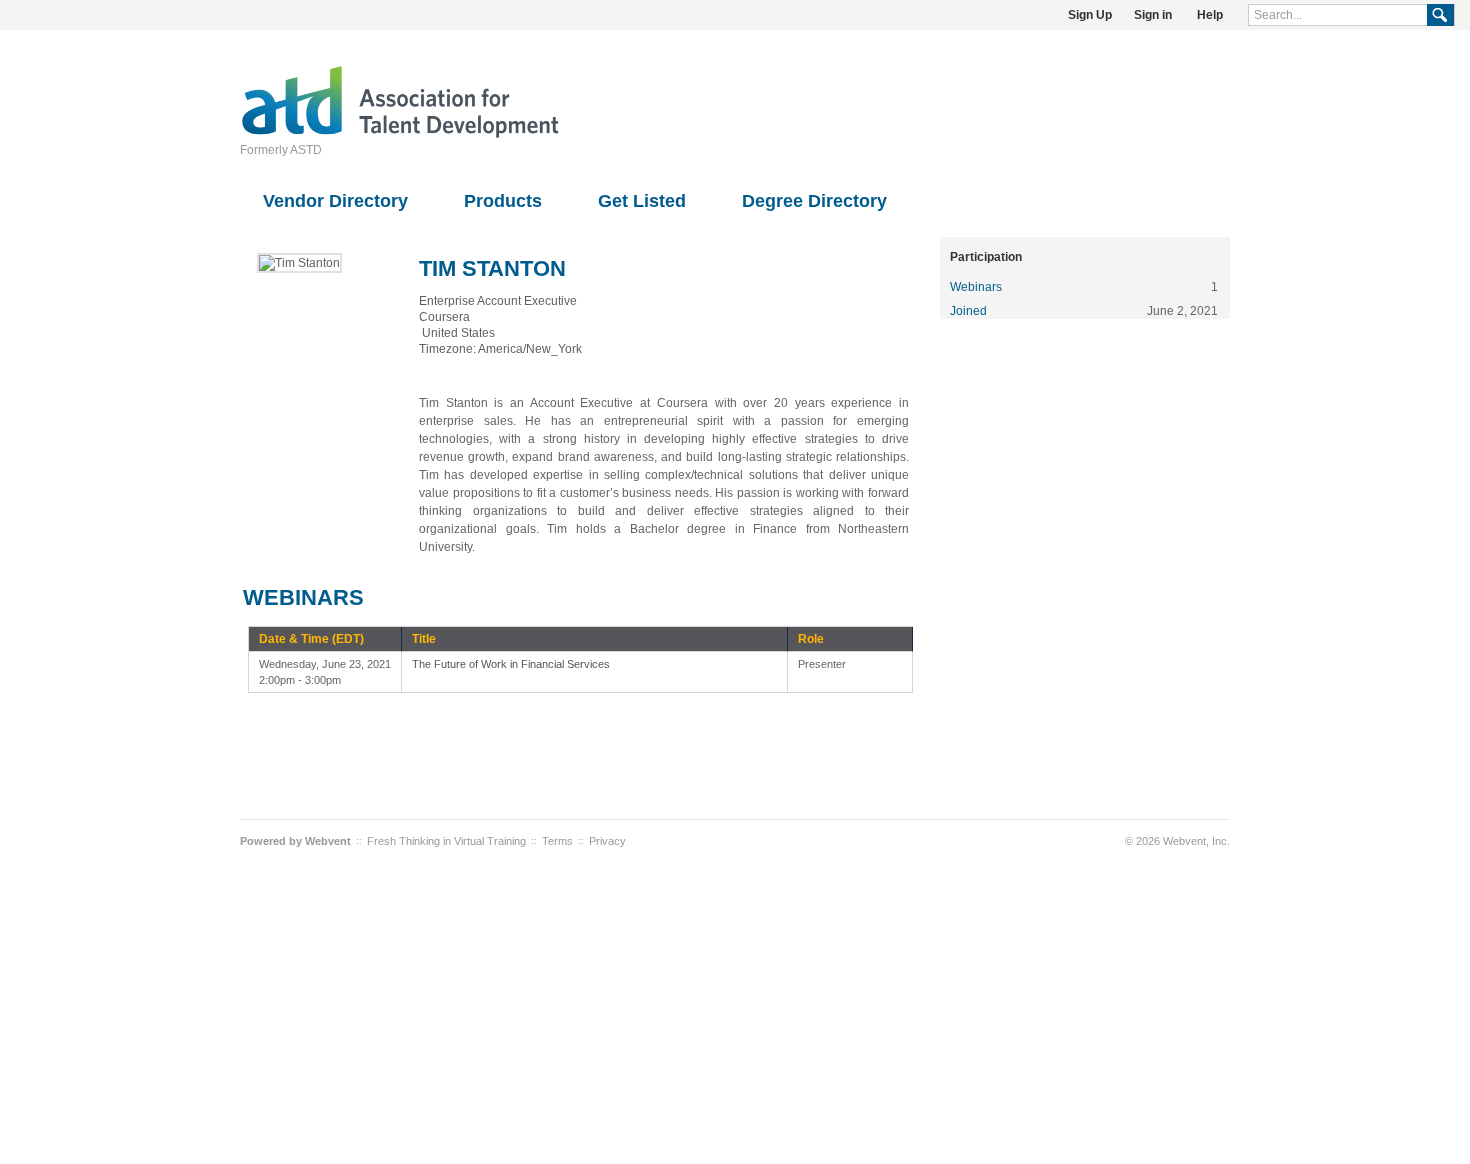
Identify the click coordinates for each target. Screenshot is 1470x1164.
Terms (557, 841)
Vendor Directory (335, 201)
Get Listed (642, 201)
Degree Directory (814, 201)
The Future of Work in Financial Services (511, 664)
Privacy (607, 841)
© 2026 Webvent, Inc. (1177, 841)
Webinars (976, 287)
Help (1210, 15)
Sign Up (1090, 15)
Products (503, 201)
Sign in (1153, 15)
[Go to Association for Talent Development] (400, 135)
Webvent (328, 841)
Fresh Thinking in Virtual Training (446, 841)
